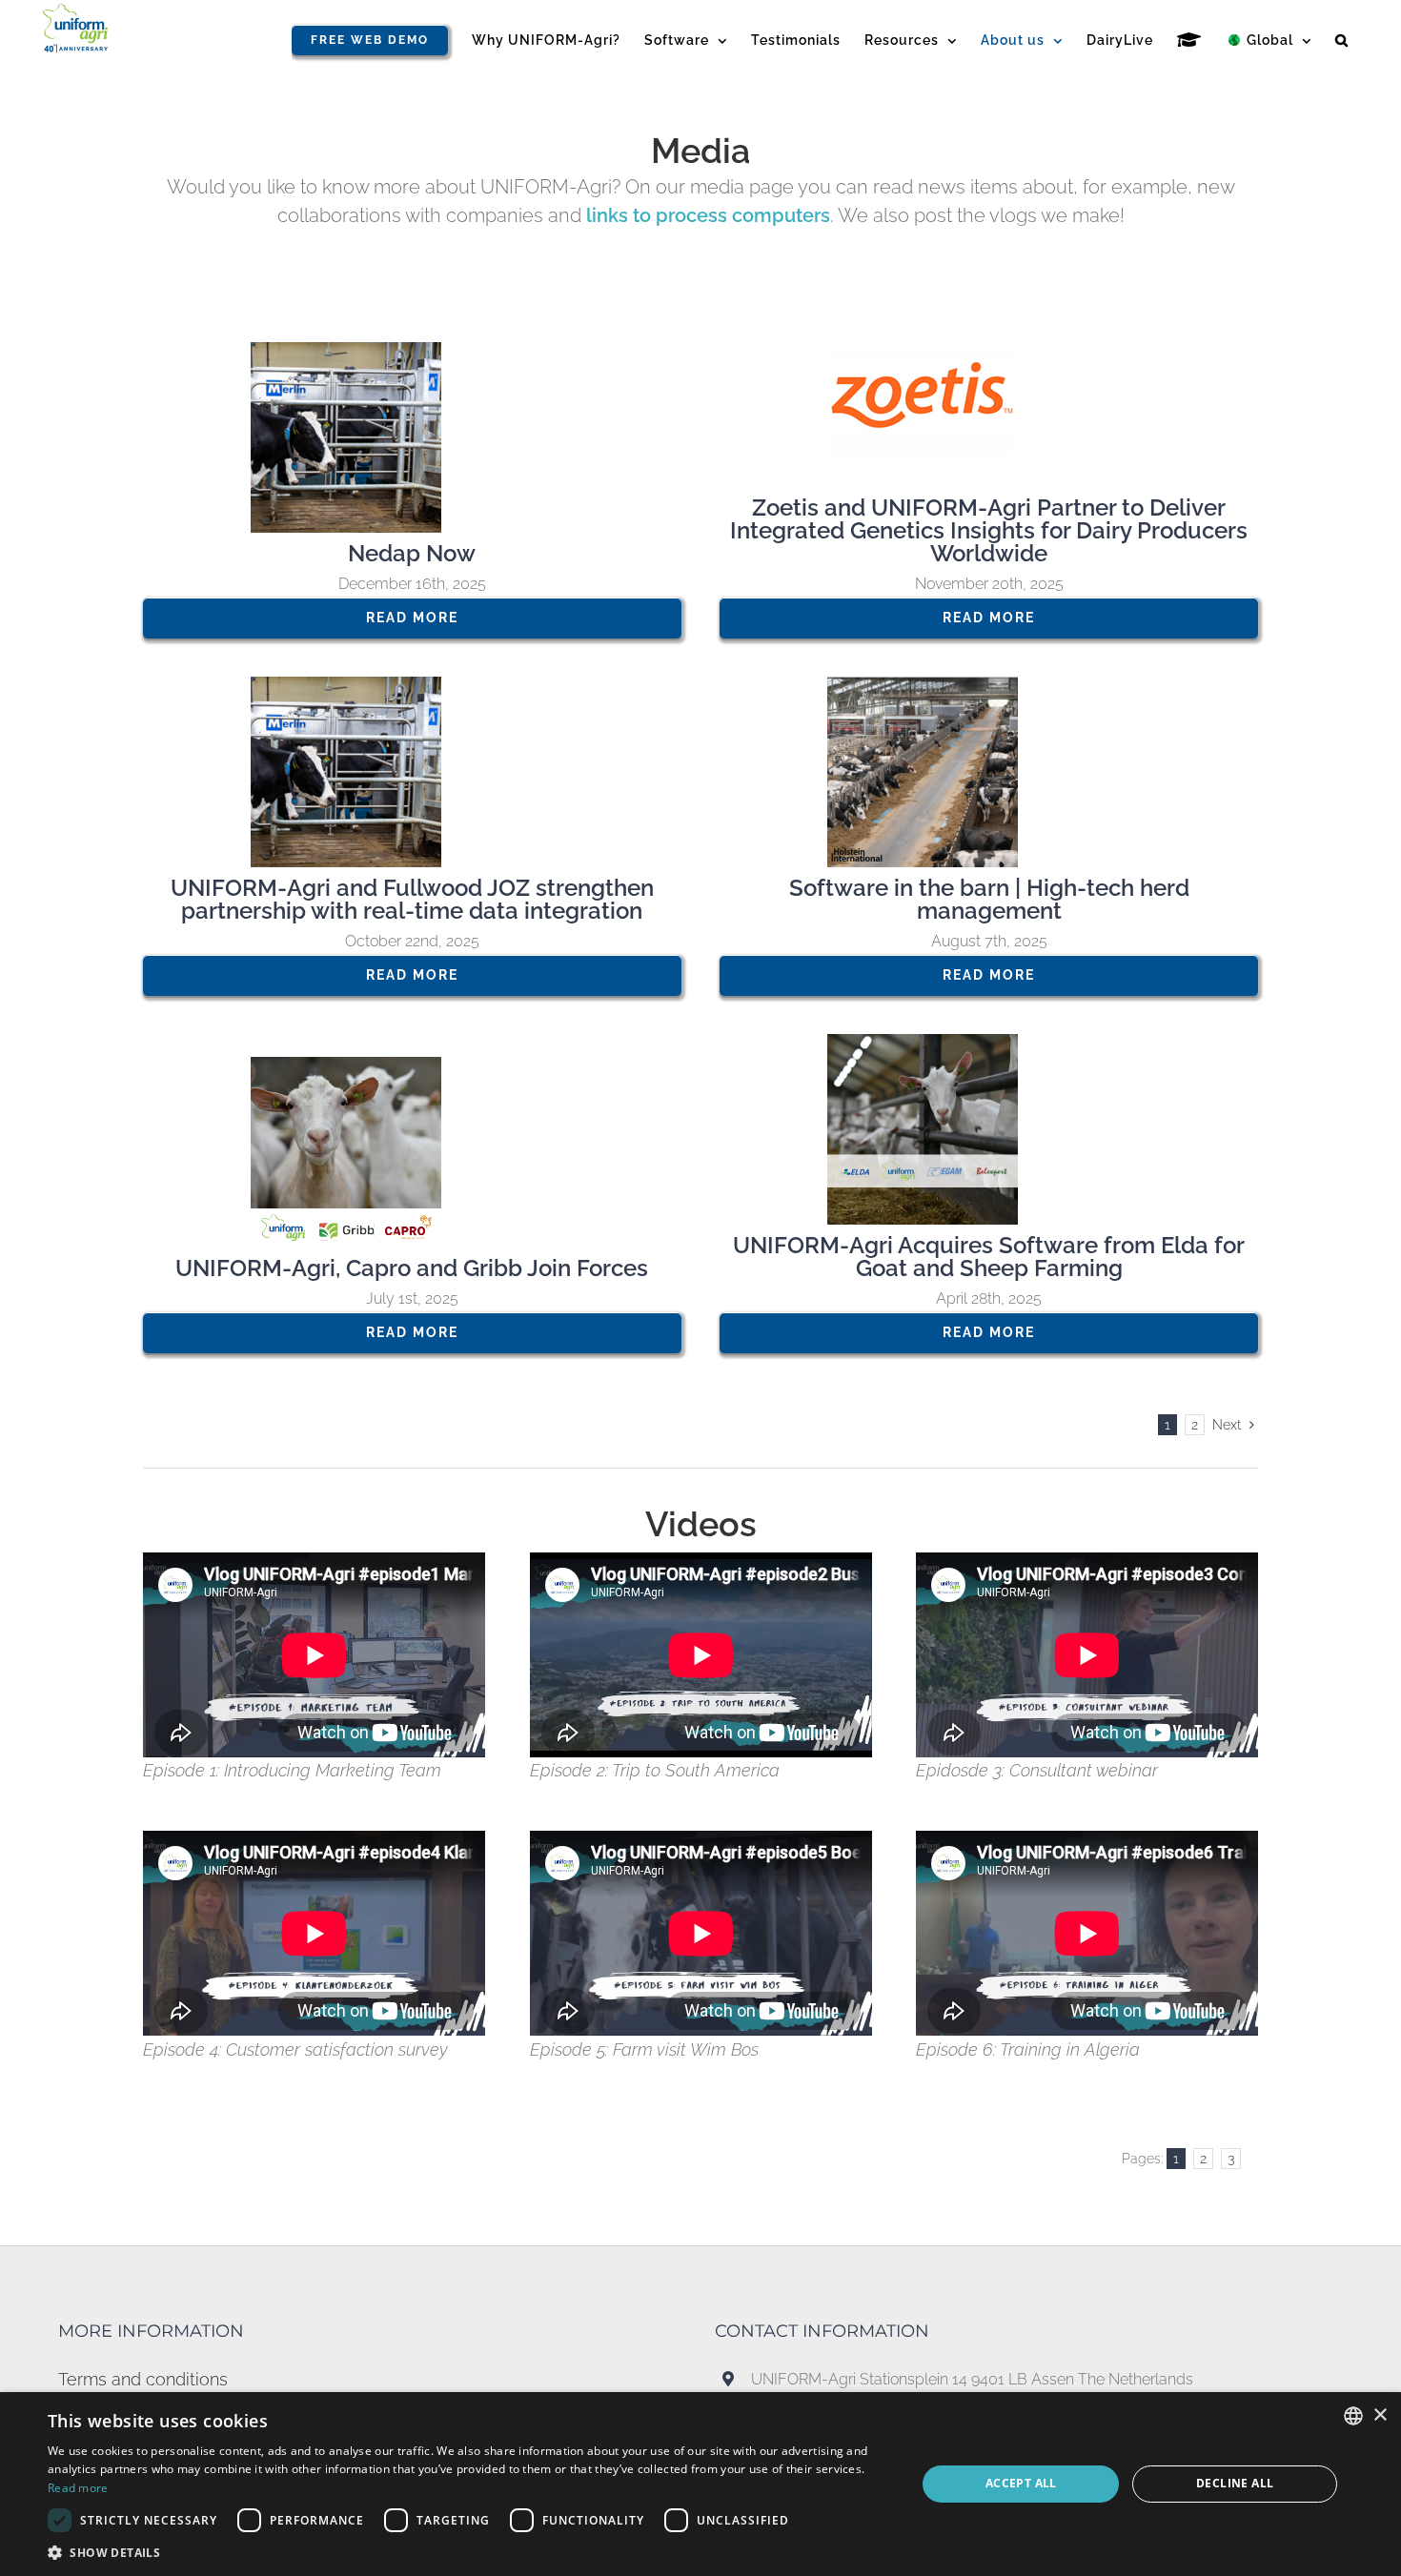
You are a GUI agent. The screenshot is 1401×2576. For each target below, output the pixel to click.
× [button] (1380, 2415)
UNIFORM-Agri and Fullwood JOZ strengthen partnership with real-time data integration (412, 899)
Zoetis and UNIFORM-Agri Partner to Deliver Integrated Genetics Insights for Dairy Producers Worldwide (989, 530)
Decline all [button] (1235, 2483)
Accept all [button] (1021, 2483)
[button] (1342, 40)
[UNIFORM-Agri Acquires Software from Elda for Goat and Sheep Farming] (989, 1129)
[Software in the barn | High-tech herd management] (989, 772)
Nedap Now (412, 553)
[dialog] (700, 2484)
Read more (78, 2488)
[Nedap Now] (412, 437)
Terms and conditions (143, 2379)
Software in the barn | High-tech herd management (989, 899)
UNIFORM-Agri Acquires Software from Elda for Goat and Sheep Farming (989, 1257)
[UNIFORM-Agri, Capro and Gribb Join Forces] (412, 1152)
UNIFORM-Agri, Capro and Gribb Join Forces (412, 1268)
